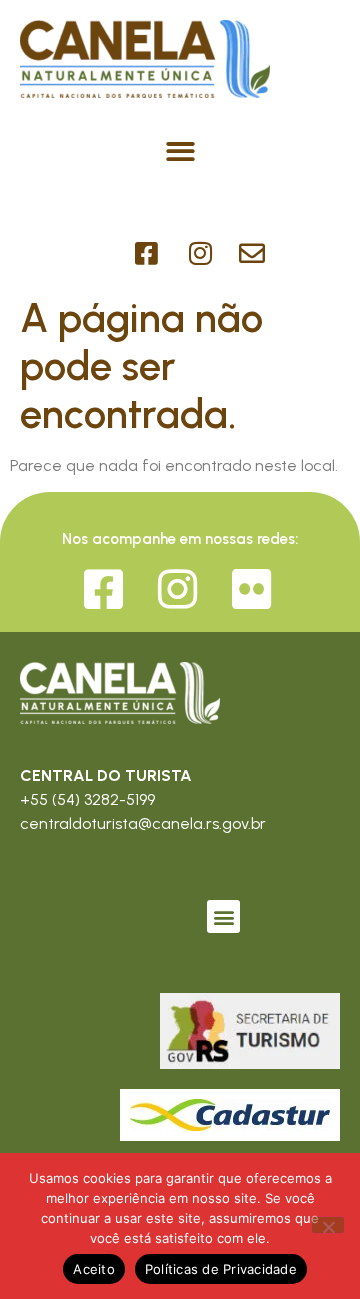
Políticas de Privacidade (221, 1269)
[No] (328, 1225)
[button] (180, 151)
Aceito (94, 1269)
